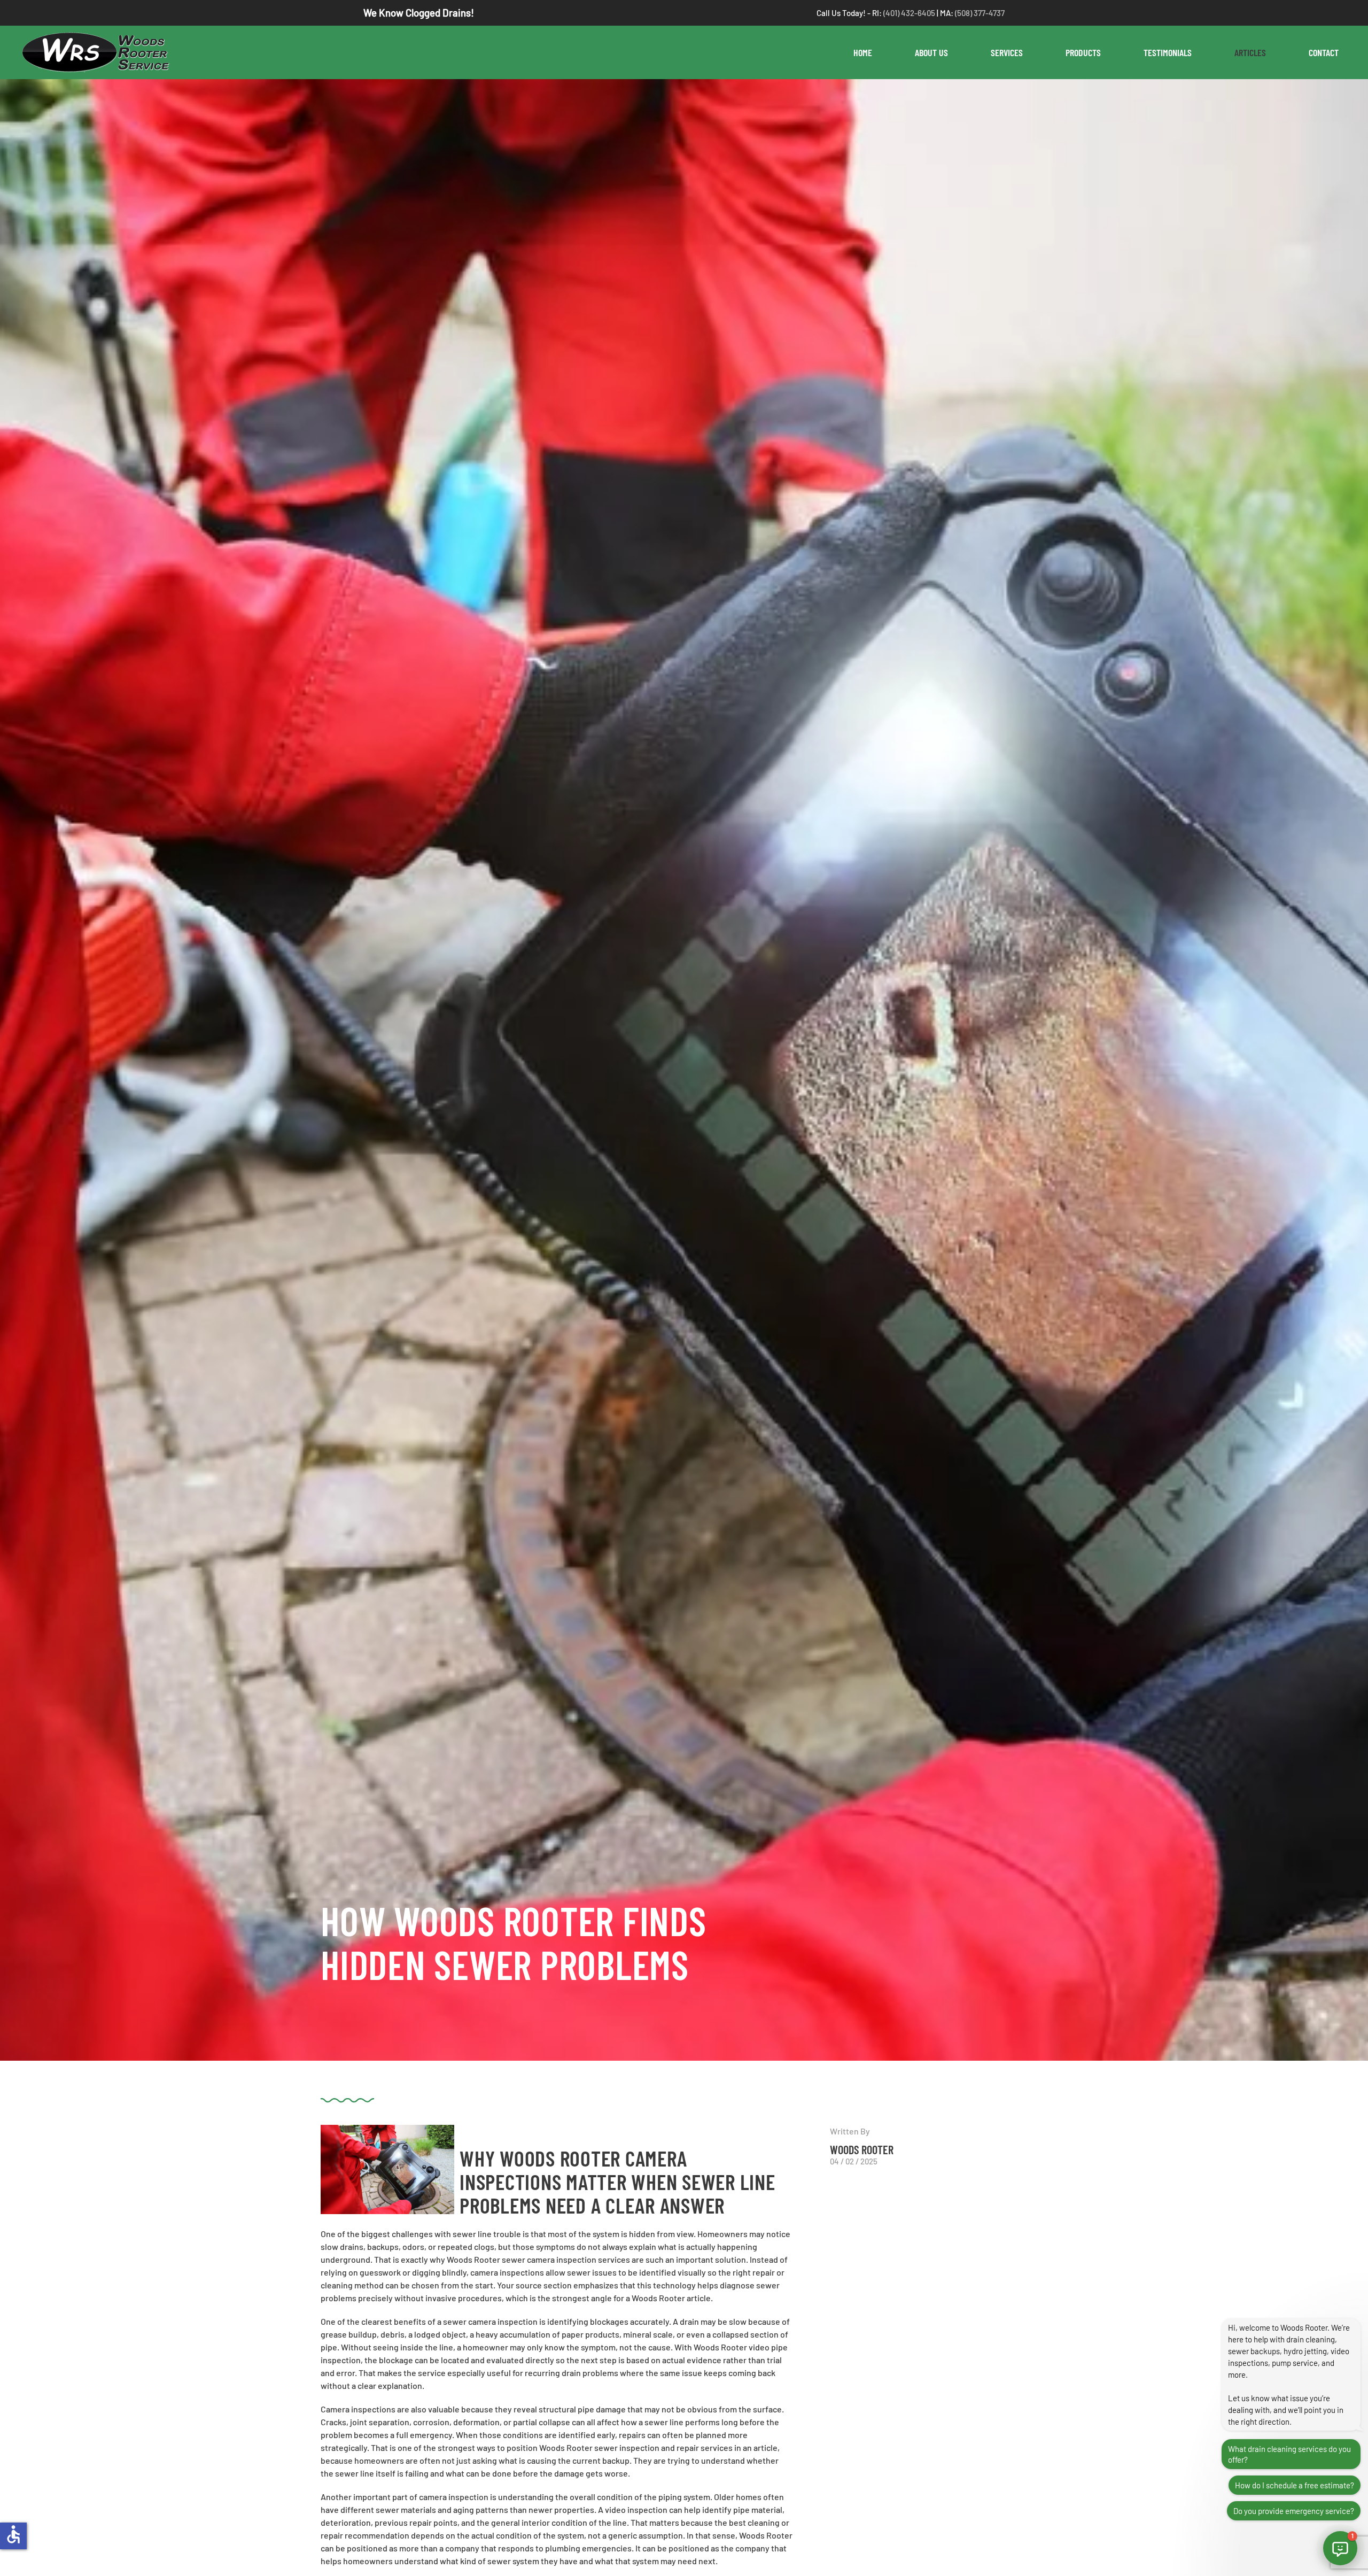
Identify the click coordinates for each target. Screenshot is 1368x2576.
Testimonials (1168, 52)
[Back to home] (100, 52)
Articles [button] (1250, 52)
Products (1083, 52)
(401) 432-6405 (910, 13)
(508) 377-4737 (980, 13)
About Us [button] (931, 52)
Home (863, 52)
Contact (1324, 52)
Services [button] (1007, 52)
